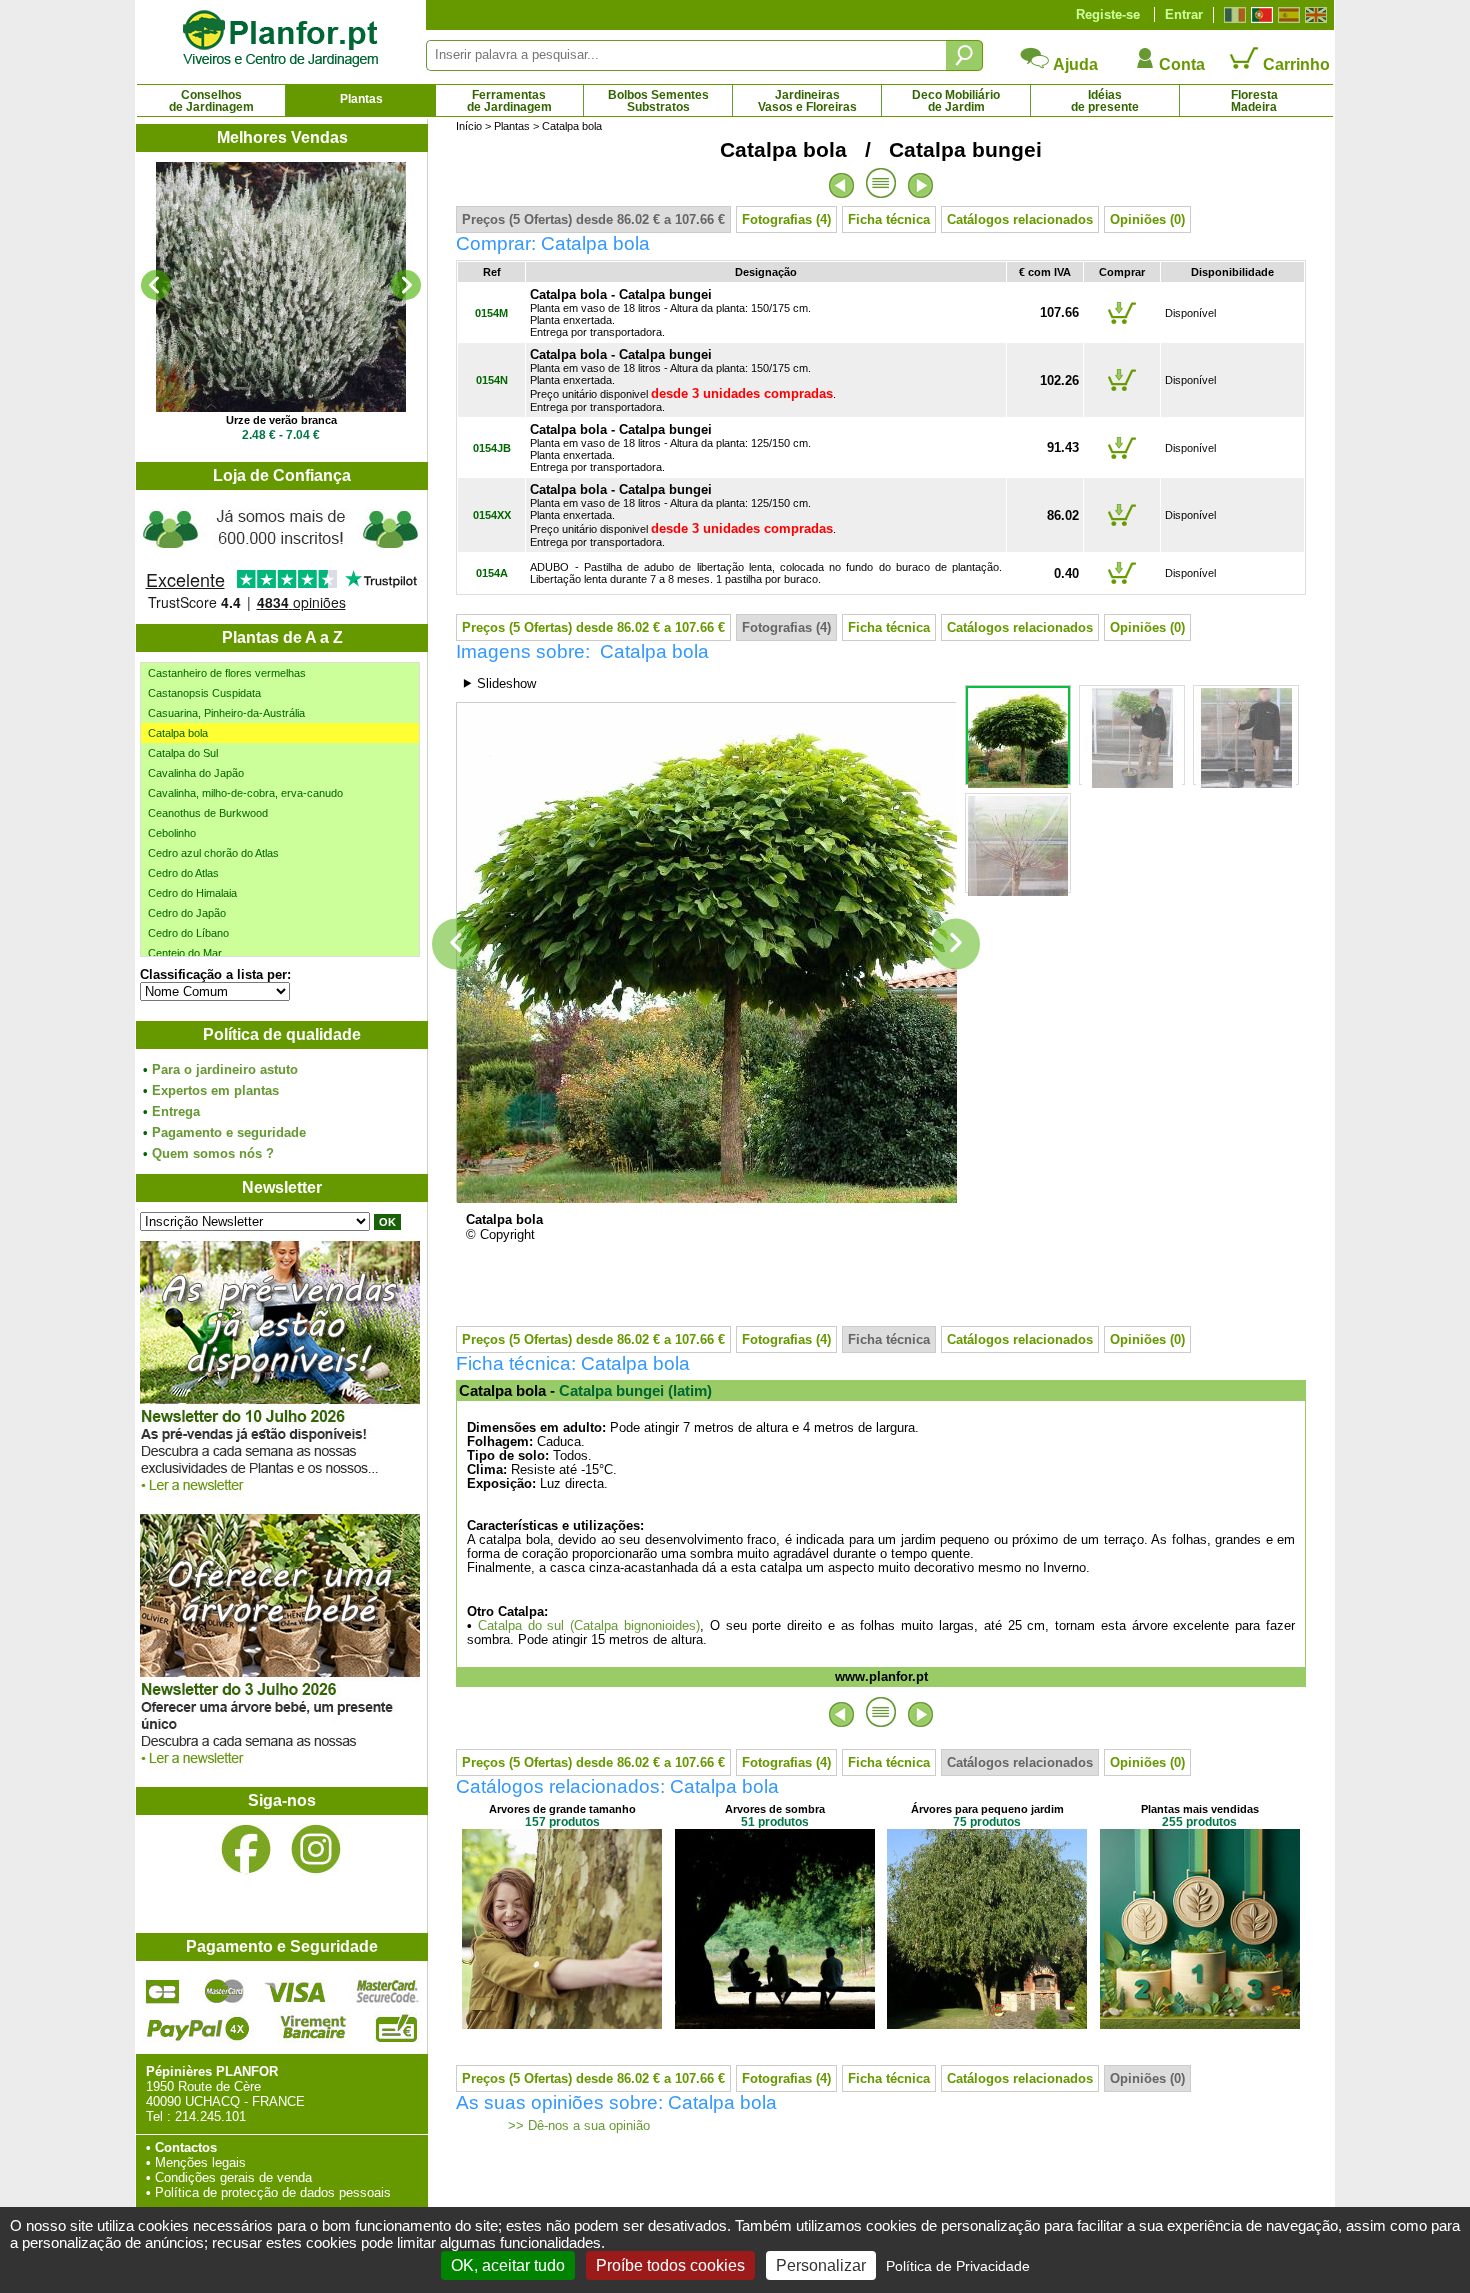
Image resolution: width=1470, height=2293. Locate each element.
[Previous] (156, 285)
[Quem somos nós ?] (281, 557)
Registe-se (1108, 14)
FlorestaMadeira (1254, 101)
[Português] (1259, 15)
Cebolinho (172, 833)
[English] (1313, 15)
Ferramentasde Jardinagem (509, 101)
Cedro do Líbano (188, 933)
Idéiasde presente (1105, 101)
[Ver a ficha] (281, 287)
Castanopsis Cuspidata (204, 693)
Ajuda (1074, 64)
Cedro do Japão (187, 913)
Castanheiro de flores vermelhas (227, 673)
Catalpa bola (178, 733)
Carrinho (1294, 64)
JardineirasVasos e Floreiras (807, 101)
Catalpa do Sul (183, 753)
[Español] (1286, 15)
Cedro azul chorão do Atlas (213, 853)
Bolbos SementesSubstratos (658, 101)
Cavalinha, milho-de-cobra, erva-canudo (245, 793)
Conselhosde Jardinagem (211, 101)
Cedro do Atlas (183, 873)
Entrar (1184, 14)
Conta (1180, 64)
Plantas (361, 99)
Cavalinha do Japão (196, 773)
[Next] (406, 285)
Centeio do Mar (185, 953)
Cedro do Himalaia (192, 893)
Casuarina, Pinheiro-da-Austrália (226, 713)
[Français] (1232, 15)
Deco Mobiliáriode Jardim (956, 101)
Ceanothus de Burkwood (208, 813)
